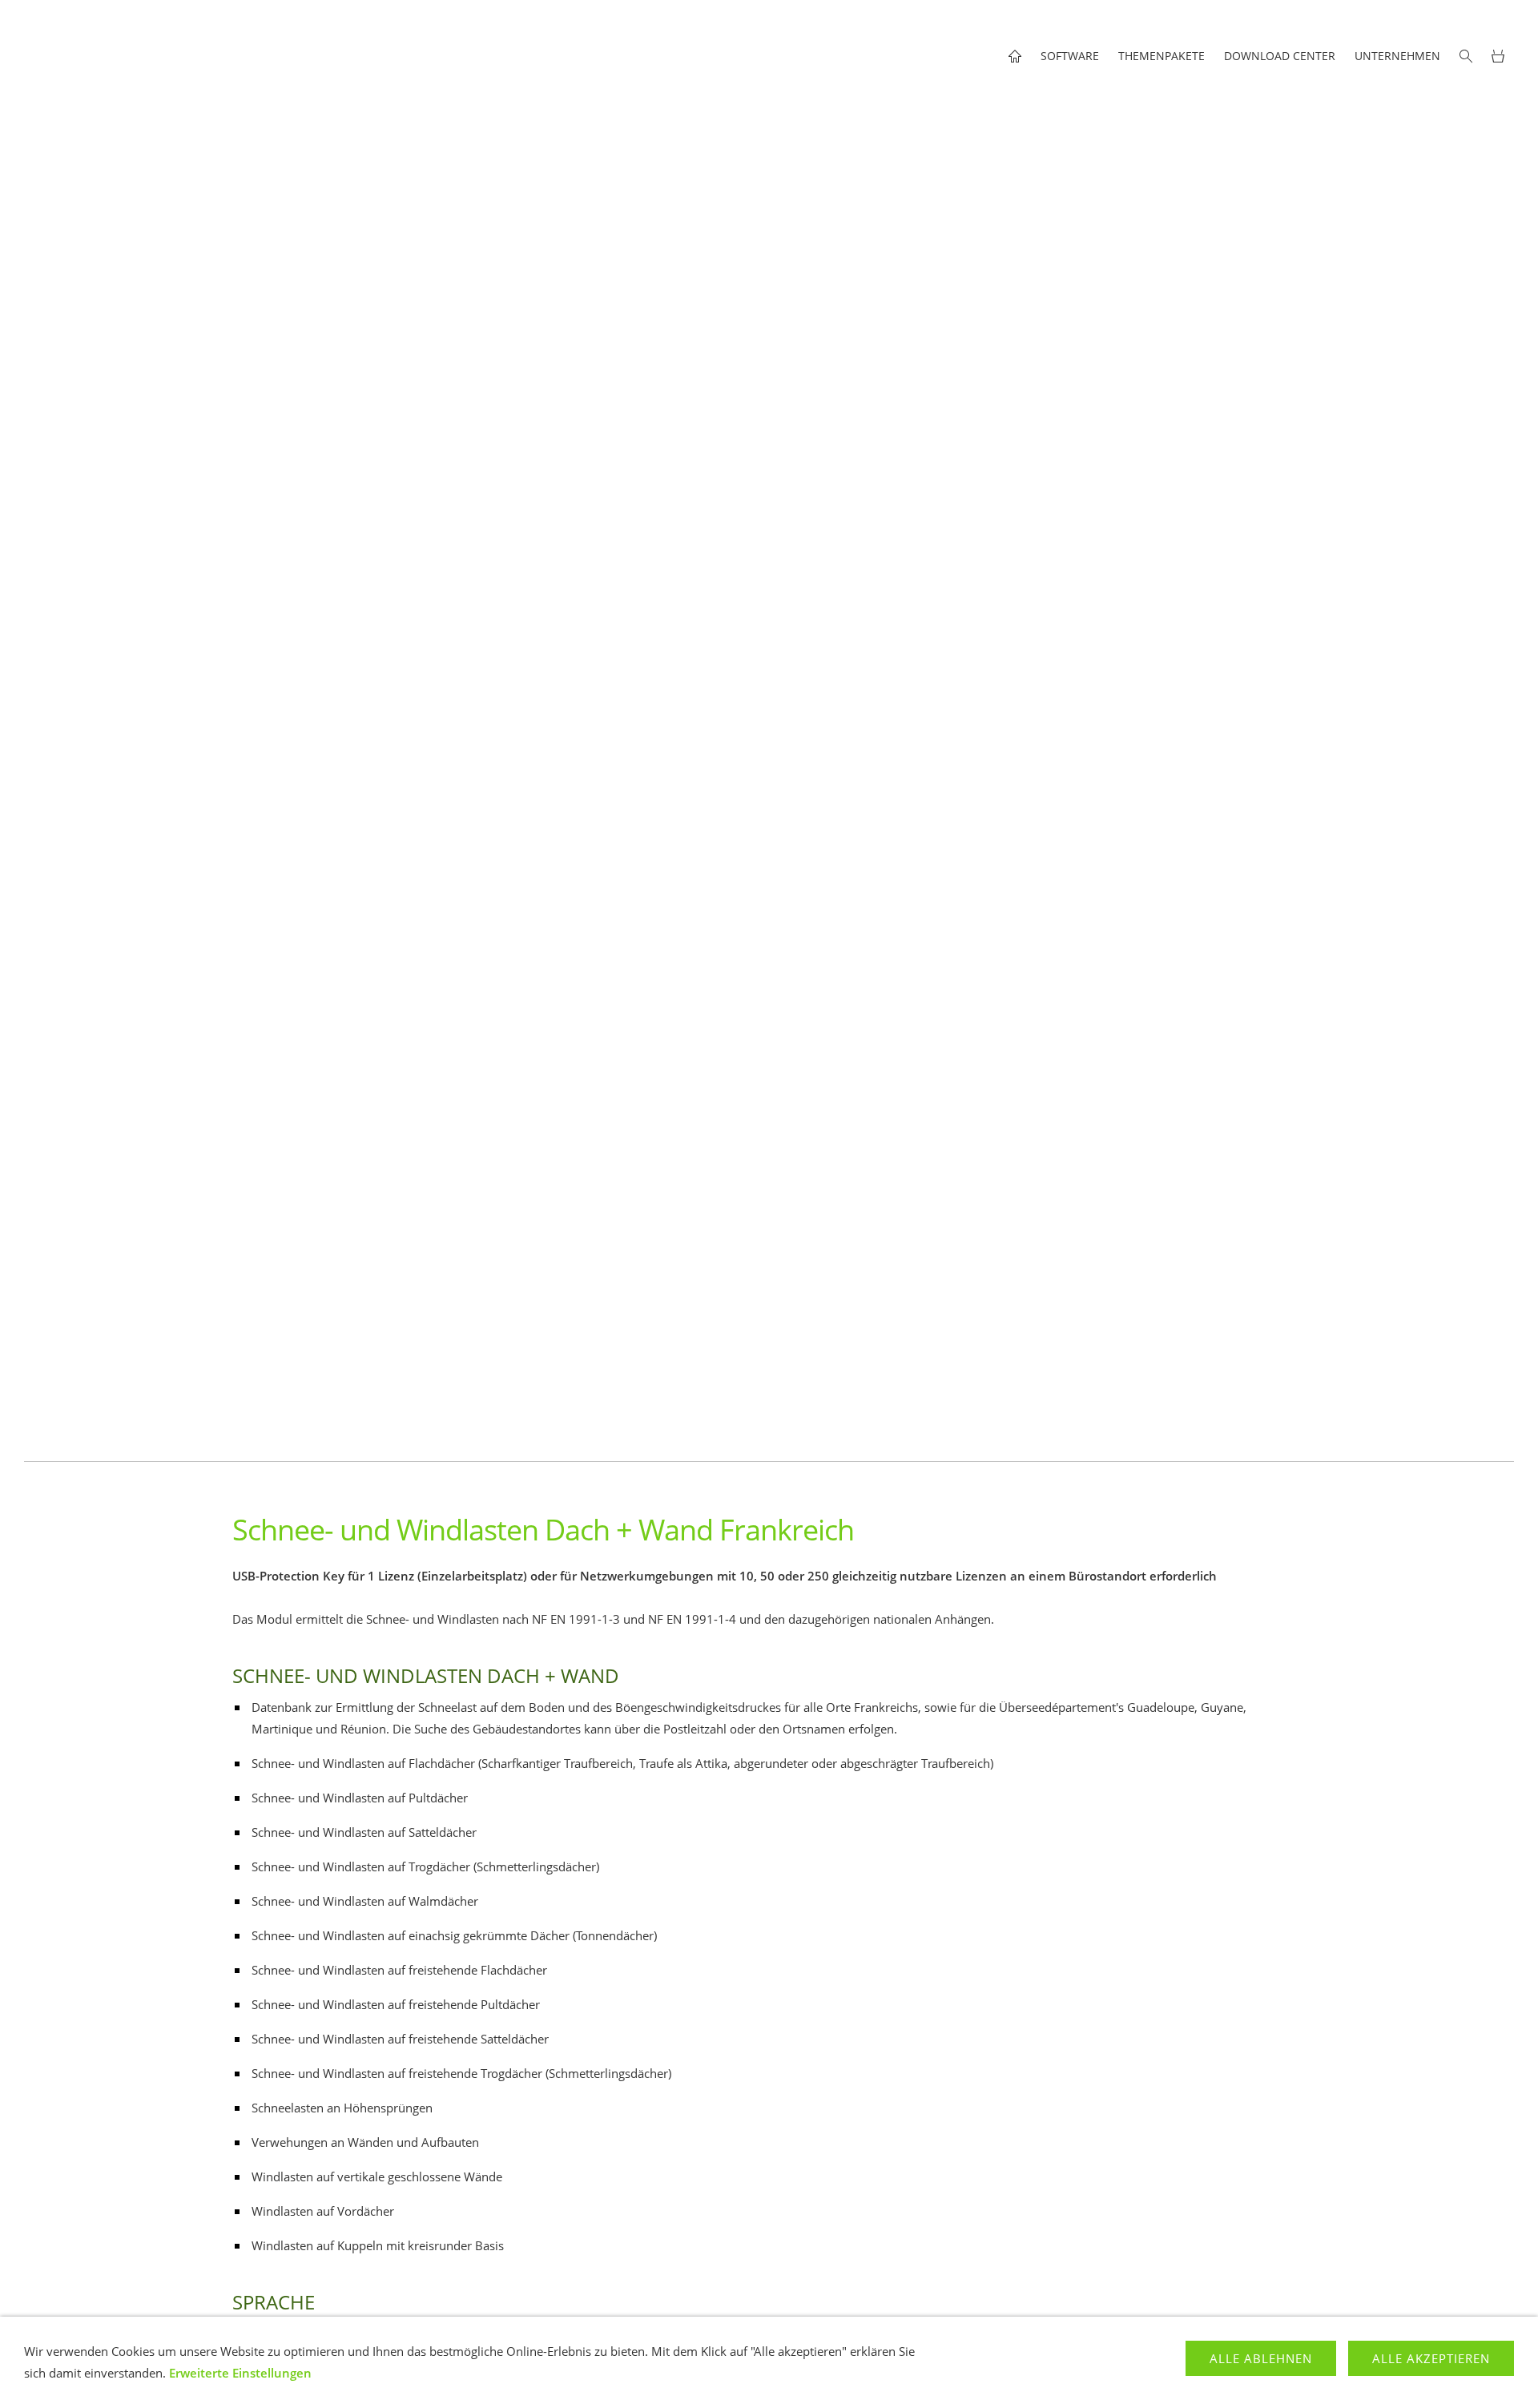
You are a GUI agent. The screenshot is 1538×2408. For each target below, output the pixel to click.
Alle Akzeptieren (1431, 2358)
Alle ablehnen (1261, 2358)
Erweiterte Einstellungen (240, 2373)
